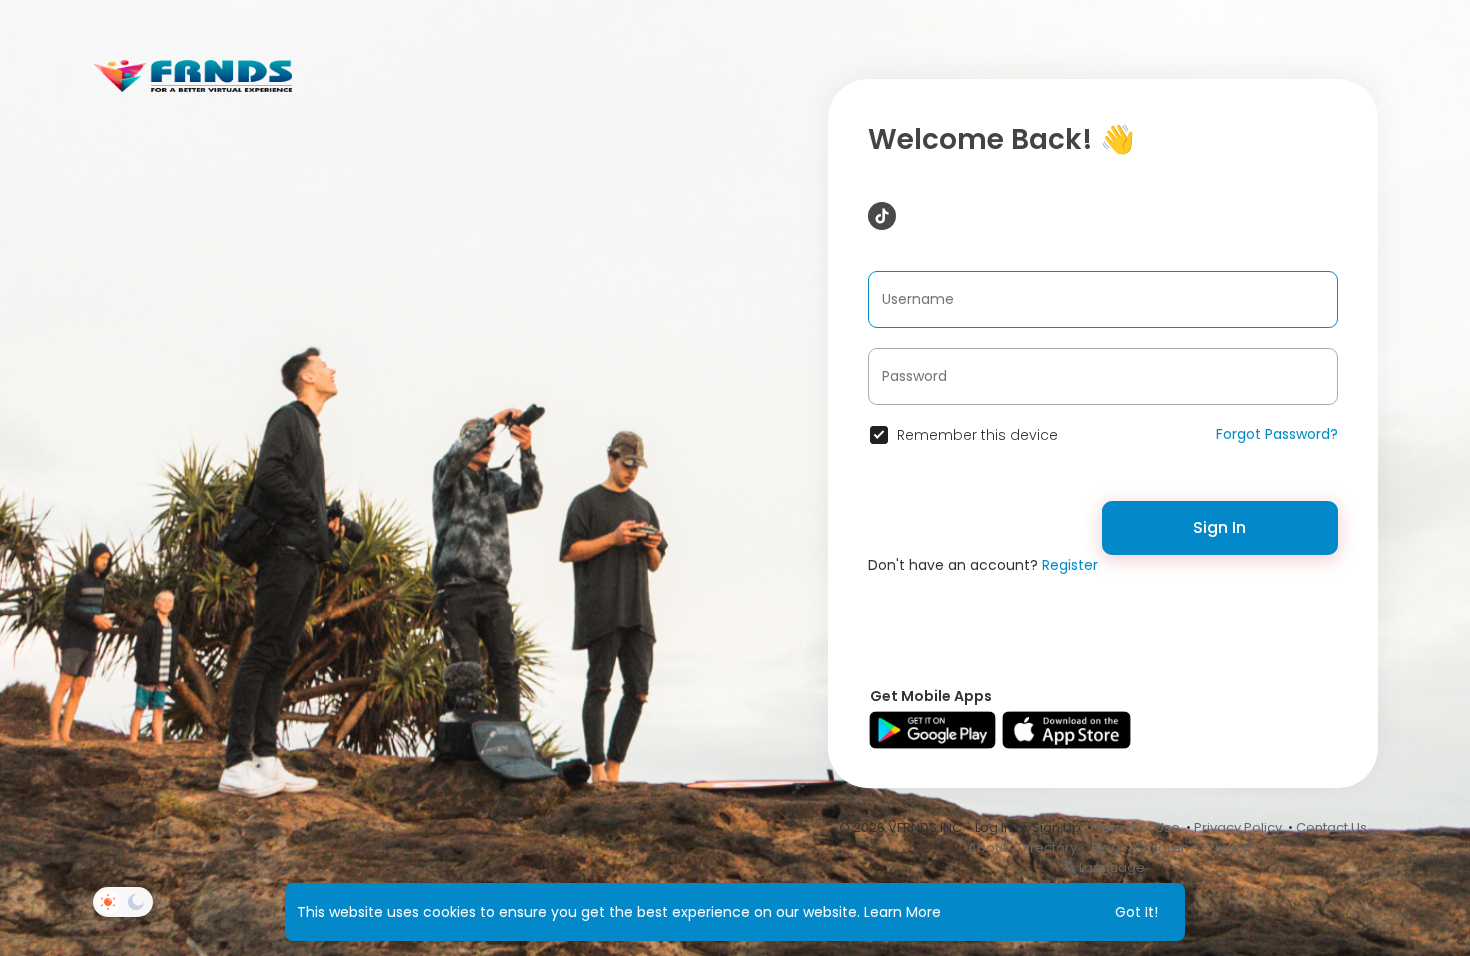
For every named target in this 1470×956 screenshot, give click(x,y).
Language (1110, 867)
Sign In (1219, 527)
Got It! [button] (1136, 912)
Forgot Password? (1277, 434)
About (987, 847)
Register (1070, 565)
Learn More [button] (902, 912)
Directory (1047, 847)
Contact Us (1331, 827)
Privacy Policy (1238, 827)
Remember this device (977, 435)
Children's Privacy (1191, 847)
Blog (1105, 847)
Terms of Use (1137, 827)
